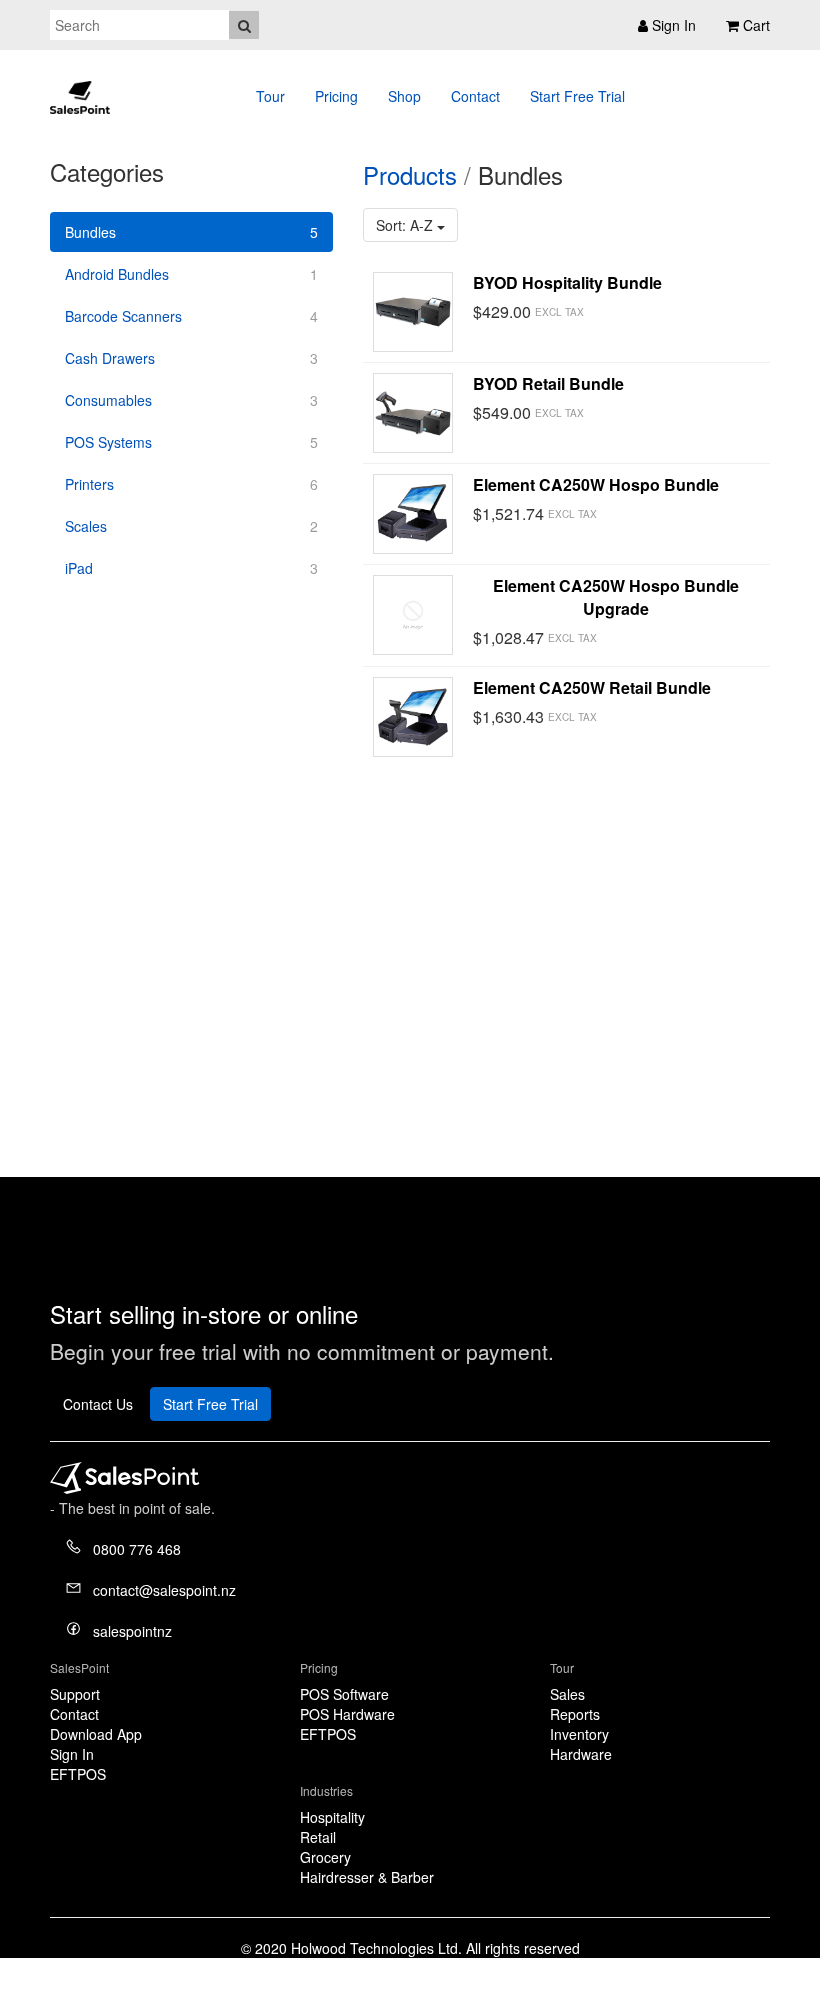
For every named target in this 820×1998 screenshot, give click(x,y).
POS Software (344, 1694)
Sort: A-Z (406, 225)
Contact (475, 96)
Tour (270, 96)
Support (75, 1694)
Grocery (325, 1857)
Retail (318, 1837)
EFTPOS (78, 1774)
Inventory (579, 1734)
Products (410, 174)
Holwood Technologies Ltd (374, 1948)
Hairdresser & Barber (367, 1877)
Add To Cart (690, 311)
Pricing (336, 96)
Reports (575, 1714)
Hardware (581, 1754)
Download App (96, 1734)
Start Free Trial (577, 96)
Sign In (72, 1754)
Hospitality (332, 1817)
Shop (404, 96)
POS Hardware (347, 1714)
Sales (567, 1694)
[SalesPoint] (80, 92)
